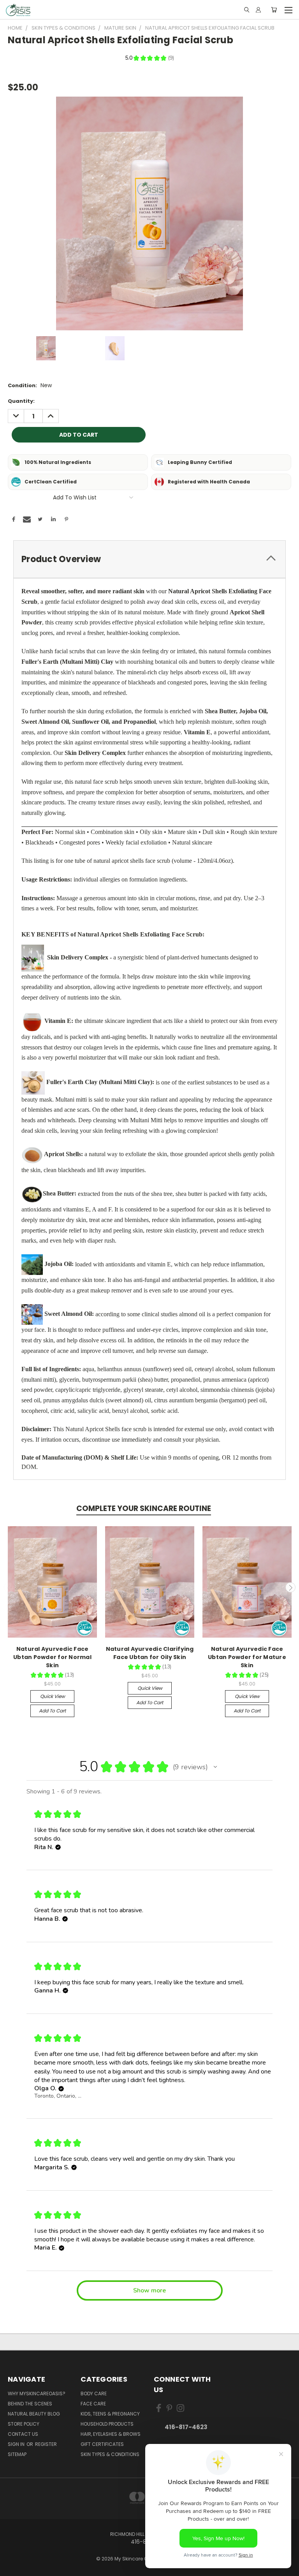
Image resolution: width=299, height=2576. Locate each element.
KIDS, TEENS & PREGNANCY (110, 2414)
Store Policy (24, 2424)
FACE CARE (93, 2404)
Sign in (17, 2444)
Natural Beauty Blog (34, 2414)
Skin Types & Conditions (110, 2454)
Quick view (53, 1696)
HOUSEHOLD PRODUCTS (107, 2424)
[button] (215, 1767)
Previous (9, 1587)
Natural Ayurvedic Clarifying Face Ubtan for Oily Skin (150, 1653)
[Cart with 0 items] (274, 10)
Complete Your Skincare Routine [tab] (144, 1508)
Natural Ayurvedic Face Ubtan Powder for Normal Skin (52, 1657)
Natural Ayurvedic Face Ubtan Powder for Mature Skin (247, 1657)
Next (290, 1587)
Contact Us (23, 2434)
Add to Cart (52, 1711)
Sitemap (17, 2454)
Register (46, 2444)
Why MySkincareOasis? (37, 2394)
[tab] (149, 559)
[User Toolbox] (258, 10)
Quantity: (21, 401)
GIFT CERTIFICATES (102, 2444)
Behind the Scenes (30, 2404)
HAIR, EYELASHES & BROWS (111, 2434)
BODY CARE (94, 2394)
